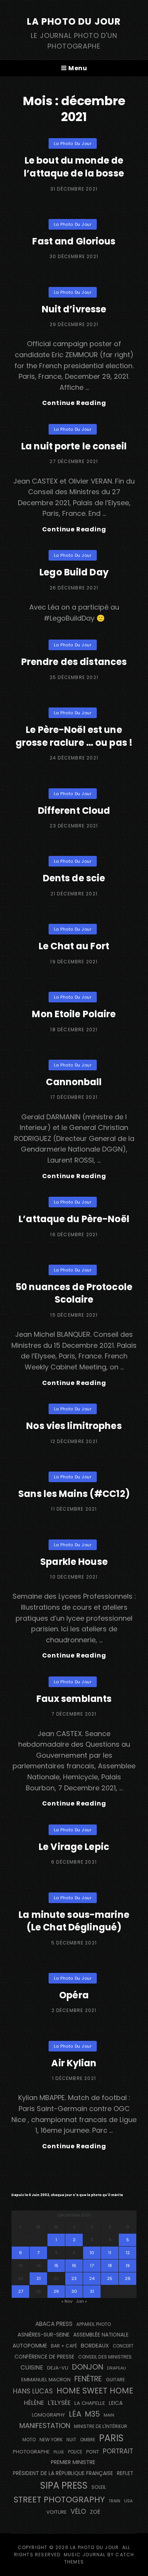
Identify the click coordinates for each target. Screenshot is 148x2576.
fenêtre (88, 2379)
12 (128, 2253)
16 (74, 2266)
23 (74, 2278)
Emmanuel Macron (46, 2380)
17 (92, 2266)
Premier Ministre (73, 2462)
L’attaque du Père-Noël (74, 1219)
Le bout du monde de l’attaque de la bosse (74, 167)
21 (39, 2278)
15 (56, 2266)
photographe (31, 2452)
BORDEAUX (95, 2346)
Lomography (48, 2415)
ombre (88, 2440)
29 (56, 2291)
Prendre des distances (74, 662)
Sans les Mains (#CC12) (74, 1494)
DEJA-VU (58, 2368)
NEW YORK (51, 2440)
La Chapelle (90, 2403)
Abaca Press (54, 2324)
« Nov (67, 2301)
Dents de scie (74, 878)
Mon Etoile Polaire (74, 1014)
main (109, 2415)
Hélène (34, 2403)
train (114, 2501)
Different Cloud (74, 811)
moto (29, 2440)
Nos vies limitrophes (74, 1426)
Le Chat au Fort (74, 946)
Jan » (81, 2301)
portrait (118, 2451)
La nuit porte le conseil (74, 446)
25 (110, 2278)
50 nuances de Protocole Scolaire (74, 1293)
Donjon (88, 2367)
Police (75, 2452)
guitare (115, 2380)
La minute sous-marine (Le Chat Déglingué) (74, 1921)
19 (128, 2266)
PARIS (111, 2438)
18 (110, 2266)
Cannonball (74, 1082)
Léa (75, 2414)
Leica (116, 2403)
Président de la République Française (63, 2473)
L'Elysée (59, 2403)
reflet (125, 2473)
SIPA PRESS (64, 2485)
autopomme (30, 2346)
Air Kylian (74, 2063)
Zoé (95, 2512)
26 (128, 2278)
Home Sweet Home (95, 2391)
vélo (78, 2511)
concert (123, 2346)
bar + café (64, 2346)
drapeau (117, 2368)
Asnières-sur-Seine (43, 2335)
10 (92, 2253)
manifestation (45, 2426)
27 (21, 2291)
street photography (59, 2500)
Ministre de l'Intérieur (101, 2426)
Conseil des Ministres (105, 2357)
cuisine (32, 2367)
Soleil (99, 2487)
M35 (92, 2414)
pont (93, 2452)
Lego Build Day (74, 572)
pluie (59, 2452)
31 (92, 2291)
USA (128, 2501)
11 (110, 2253)
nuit (71, 2440)
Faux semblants (74, 1699)
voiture (57, 2512)
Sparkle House (74, 1562)
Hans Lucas (33, 2391)
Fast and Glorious (74, 241)
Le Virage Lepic (74, 1847)
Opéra (74, 1995)
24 (92, 2278)
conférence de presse (44, 2357)
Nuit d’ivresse (74, 309)
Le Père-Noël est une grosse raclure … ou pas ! (74, 736)
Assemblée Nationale (101, 2335)
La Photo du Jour (74, 21)
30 (74, 2291)
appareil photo (94, 2324)
